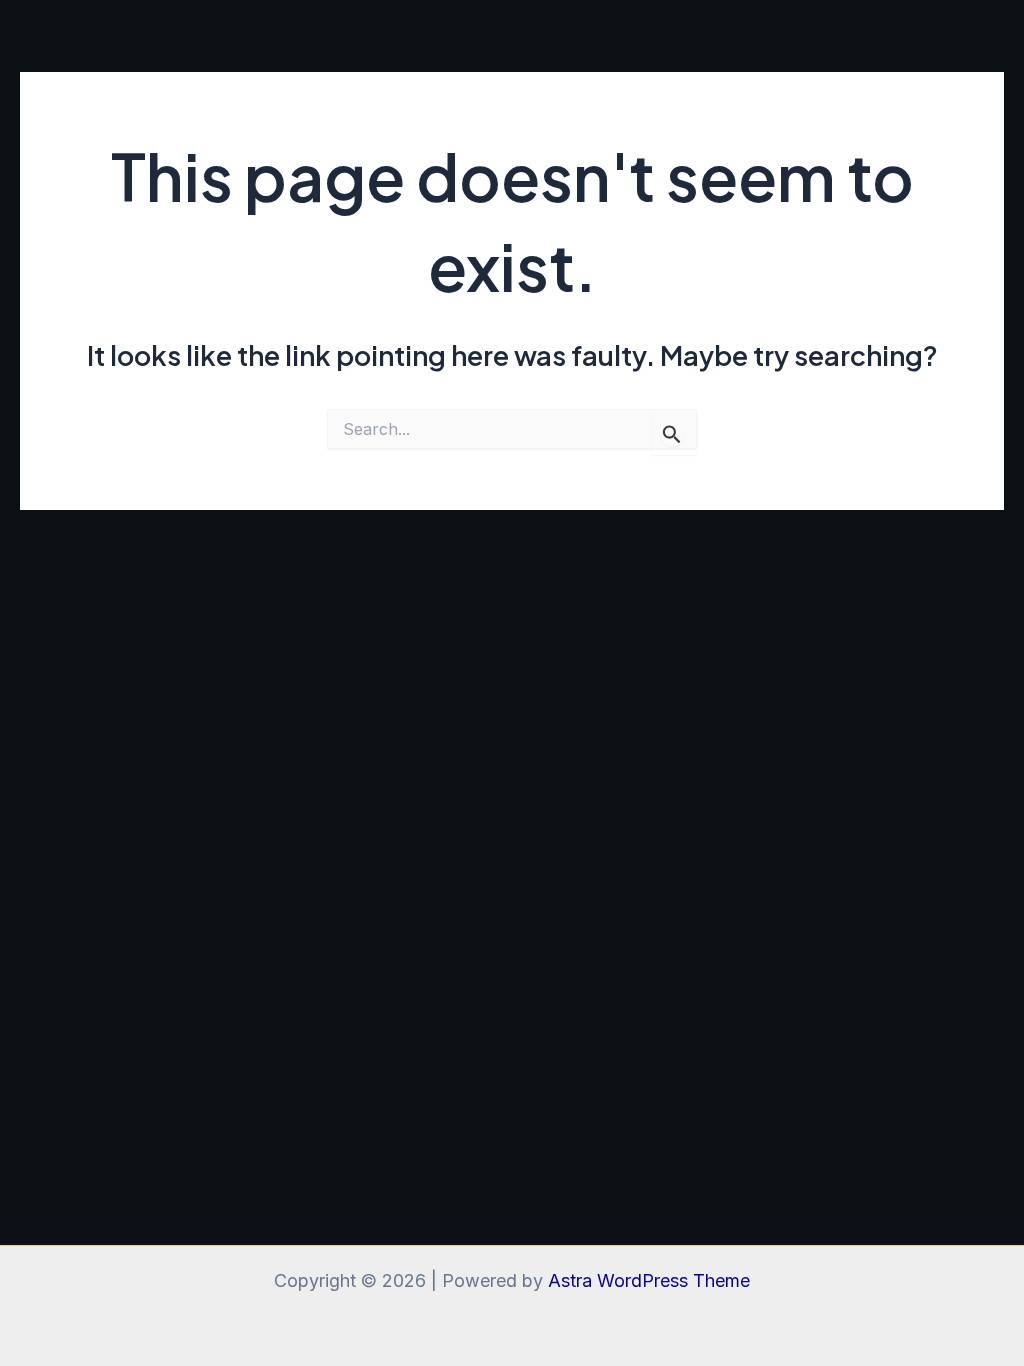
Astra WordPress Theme (649, 1280)
